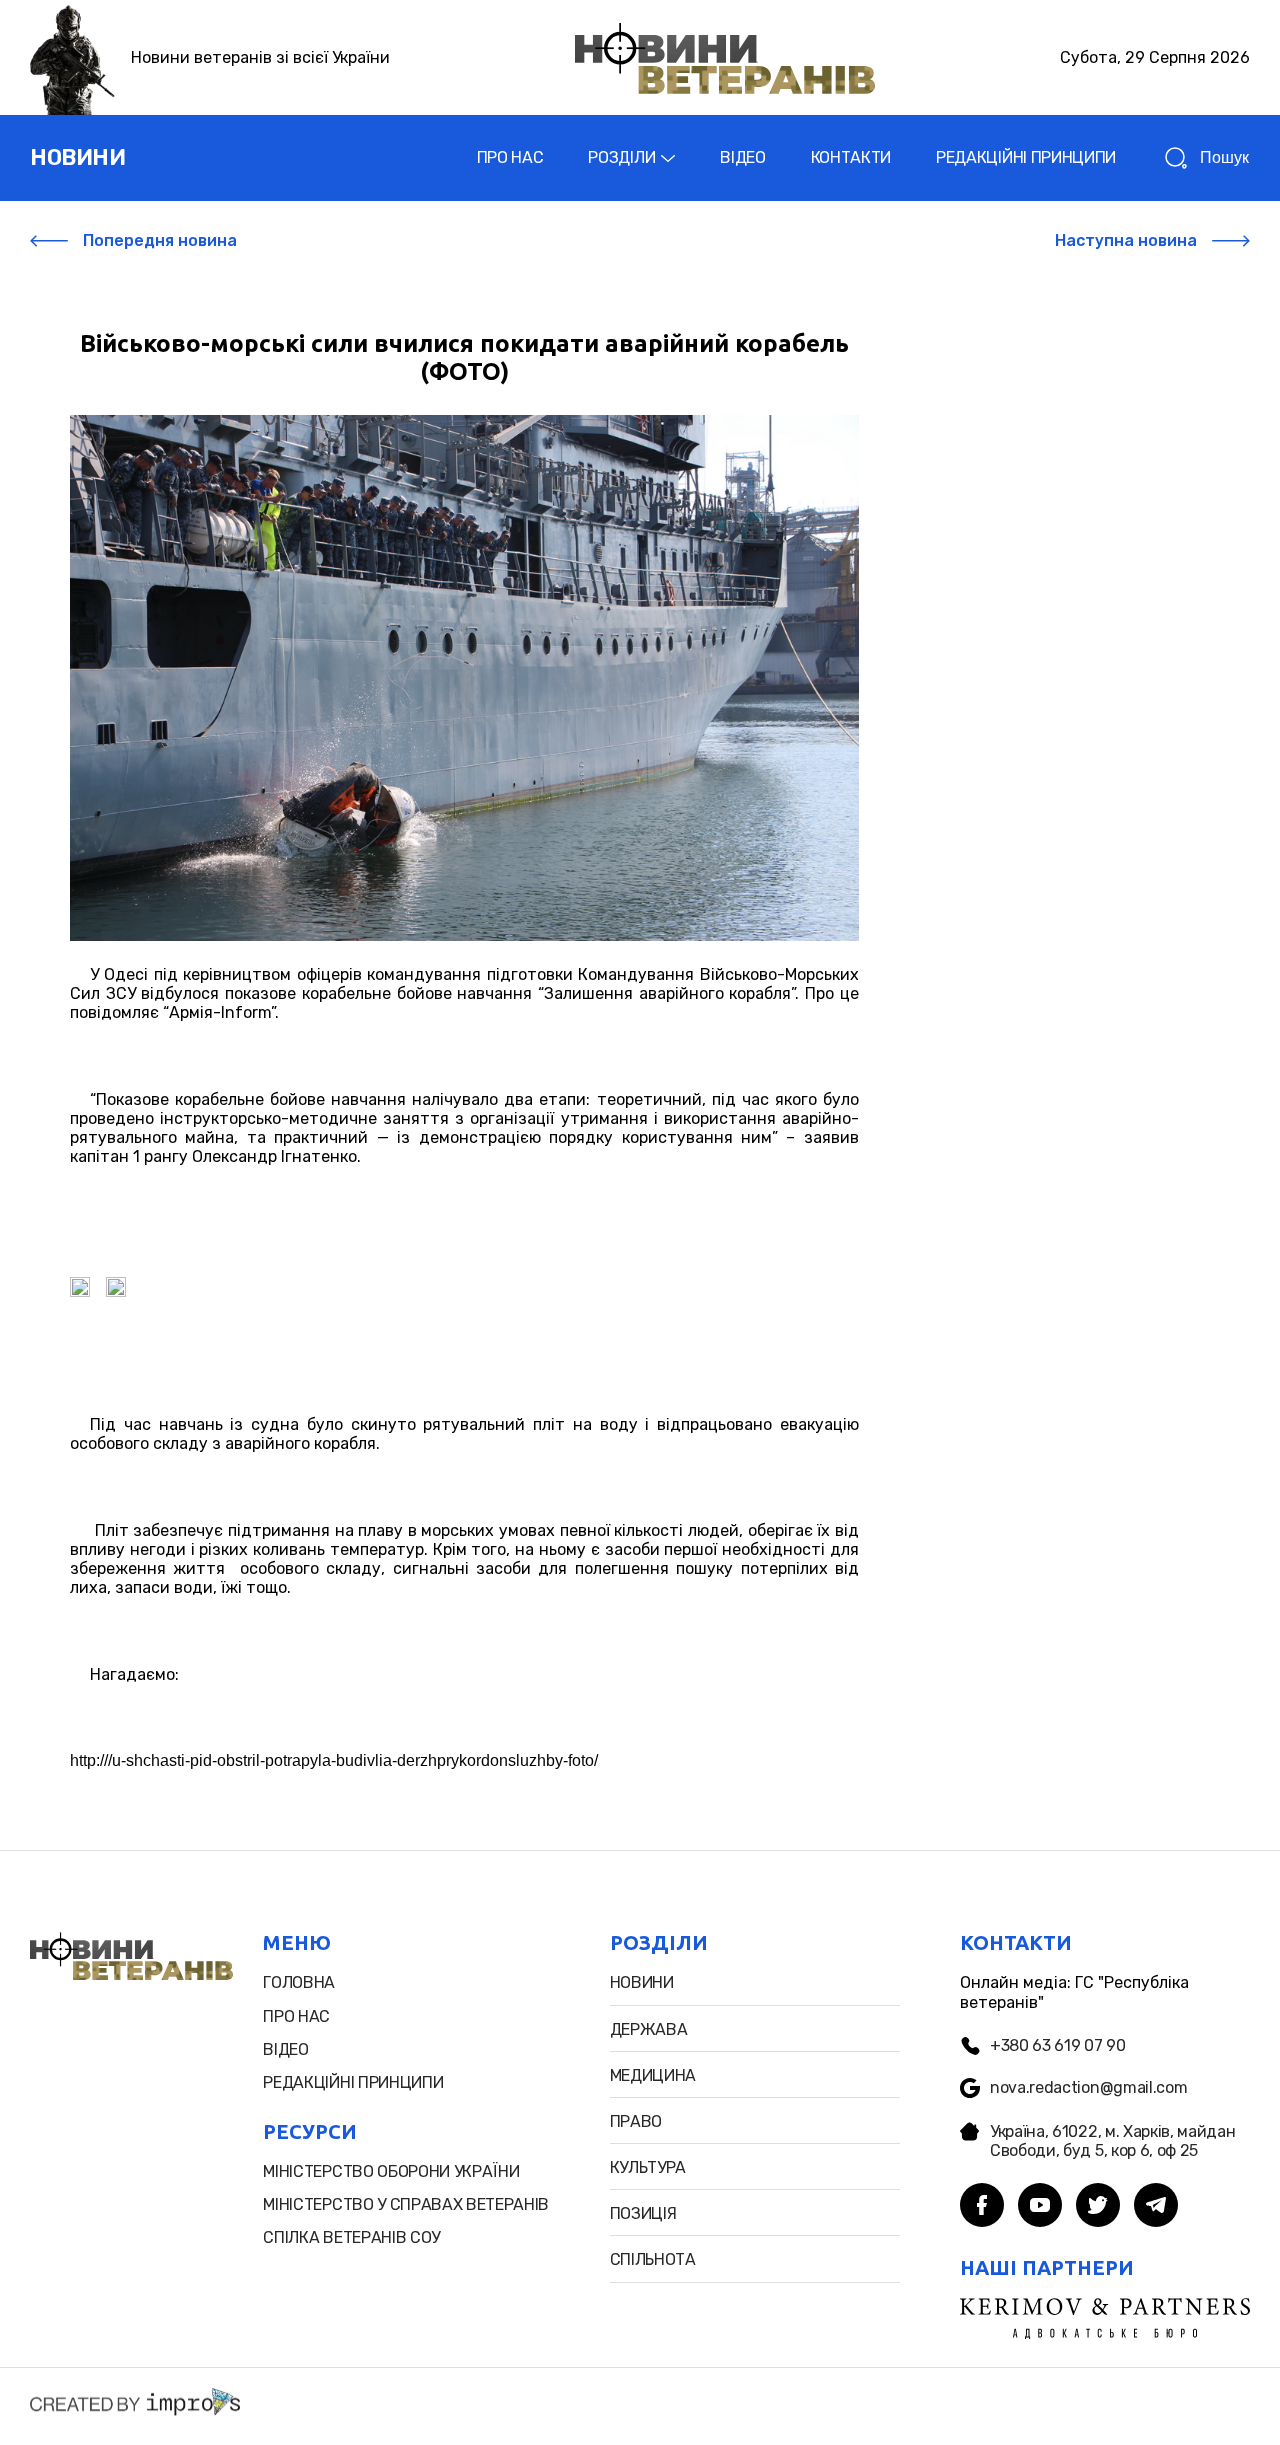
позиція (643, 2213)
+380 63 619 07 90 (1058, 2045)
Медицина (653, 2075)
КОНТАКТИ (851, 157)
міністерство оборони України (391, 2171)
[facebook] (982, 2207)
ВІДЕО (742, 157)
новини (77, 157)
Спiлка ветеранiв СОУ (351, 2237)
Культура (648, 2167)
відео (285, 2049)
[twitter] (1098, 2207)
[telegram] (1156, 2207)
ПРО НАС (510, 157)
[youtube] (1040, 2207)
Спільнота (653, 2259)
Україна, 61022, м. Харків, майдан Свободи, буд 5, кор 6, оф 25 (1112, 2141)
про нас (296, 2016)
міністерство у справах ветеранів (406, 2204)
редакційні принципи (353, 2082)
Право (636, 2121)
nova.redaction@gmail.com (1088, 2087)
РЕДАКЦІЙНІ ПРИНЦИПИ (1026, 157)
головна (299, 1982)
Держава (649, 2029)
